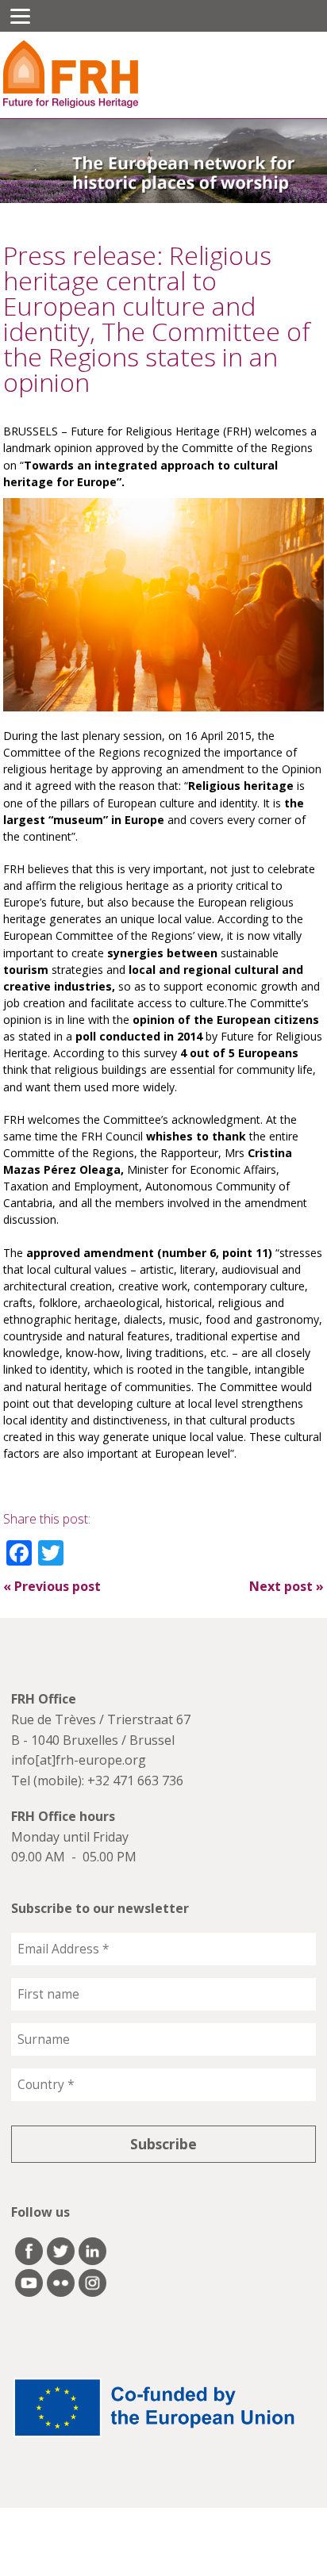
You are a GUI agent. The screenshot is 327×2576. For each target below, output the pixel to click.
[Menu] (20, 16)
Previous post (52, 1586)
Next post (287, 1586)
